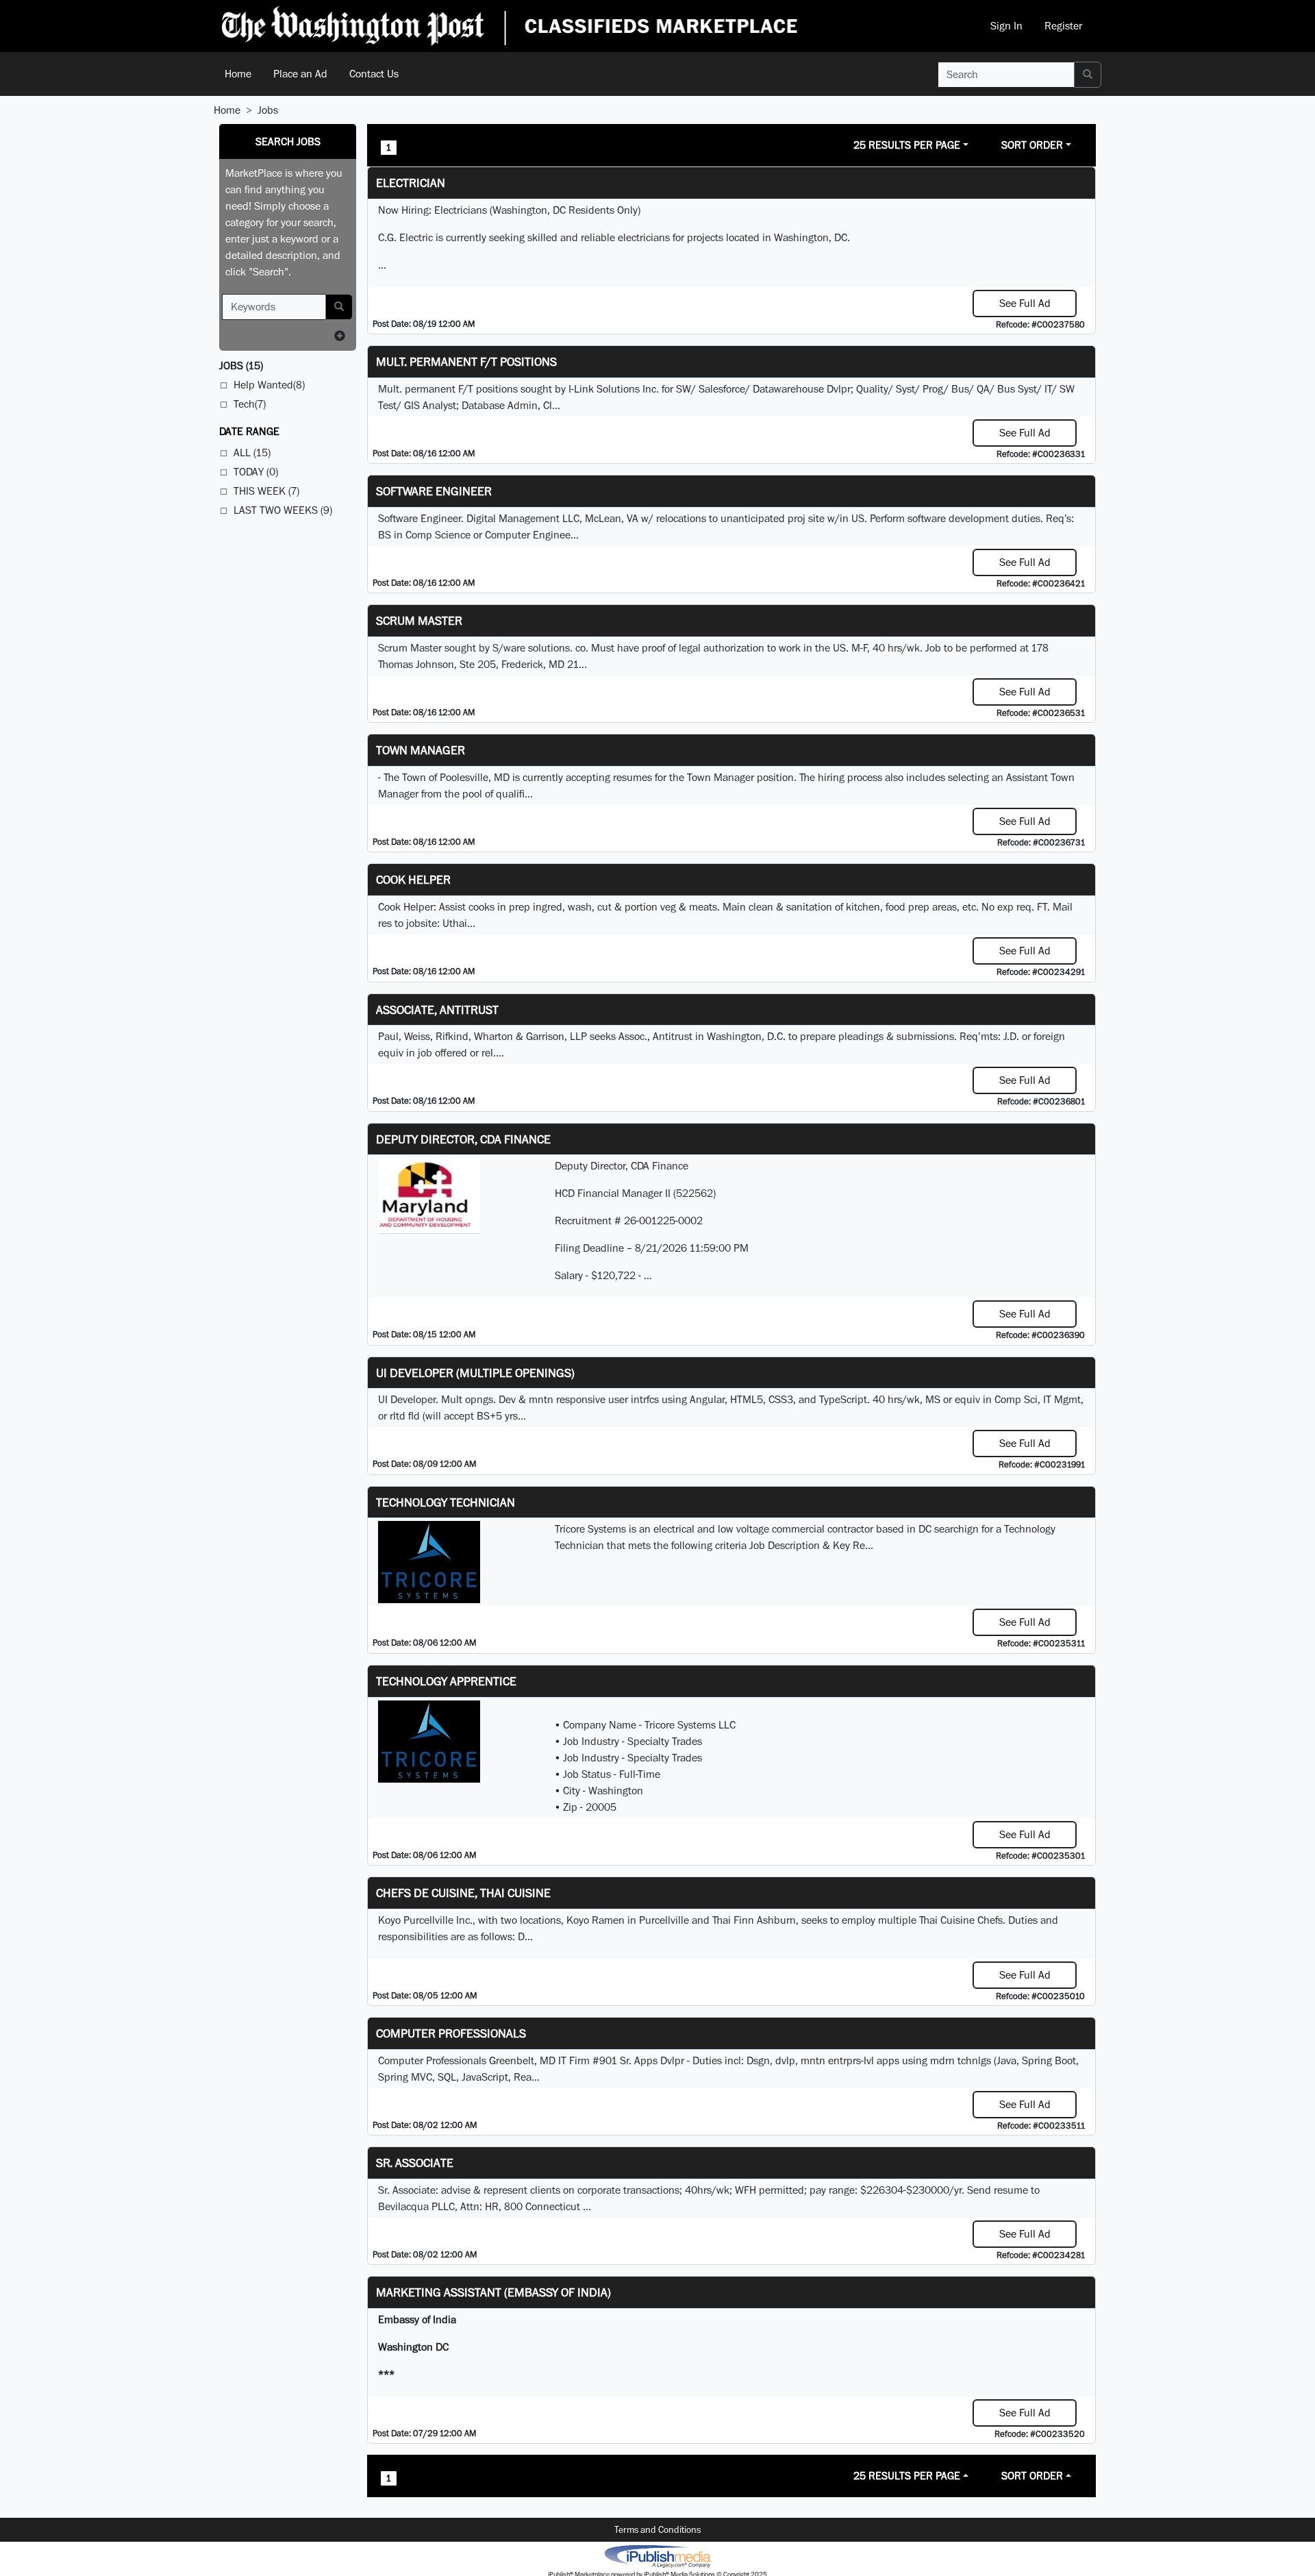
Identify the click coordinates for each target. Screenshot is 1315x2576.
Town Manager (421, 750)
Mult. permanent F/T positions (466, 361)
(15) (241, 366)
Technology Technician (446, 1502)
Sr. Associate (415, 2163)
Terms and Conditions (657, 2529)
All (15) (252, 453)
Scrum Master (419, 620)
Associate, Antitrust (437, 1010)
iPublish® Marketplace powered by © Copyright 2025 (657, 2555)
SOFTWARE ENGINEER (434, 491)
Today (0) (256, 472)
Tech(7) (250, 404)
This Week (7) (266, 491)
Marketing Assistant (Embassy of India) (493, 2292)
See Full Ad (1025, 303)
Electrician (411, 183)
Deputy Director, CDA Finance (463, 1139)
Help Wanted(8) (269, 385)
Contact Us (374, 74)
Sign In (1006, 26)
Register (1063, 26)
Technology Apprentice (446, 1681)
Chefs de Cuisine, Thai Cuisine (463, 1893)
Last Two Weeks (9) (283, 510)
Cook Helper (413, 879)
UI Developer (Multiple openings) (475, 1373)
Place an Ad (300, 74)
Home (238, 74)
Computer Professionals (451, 2033)
